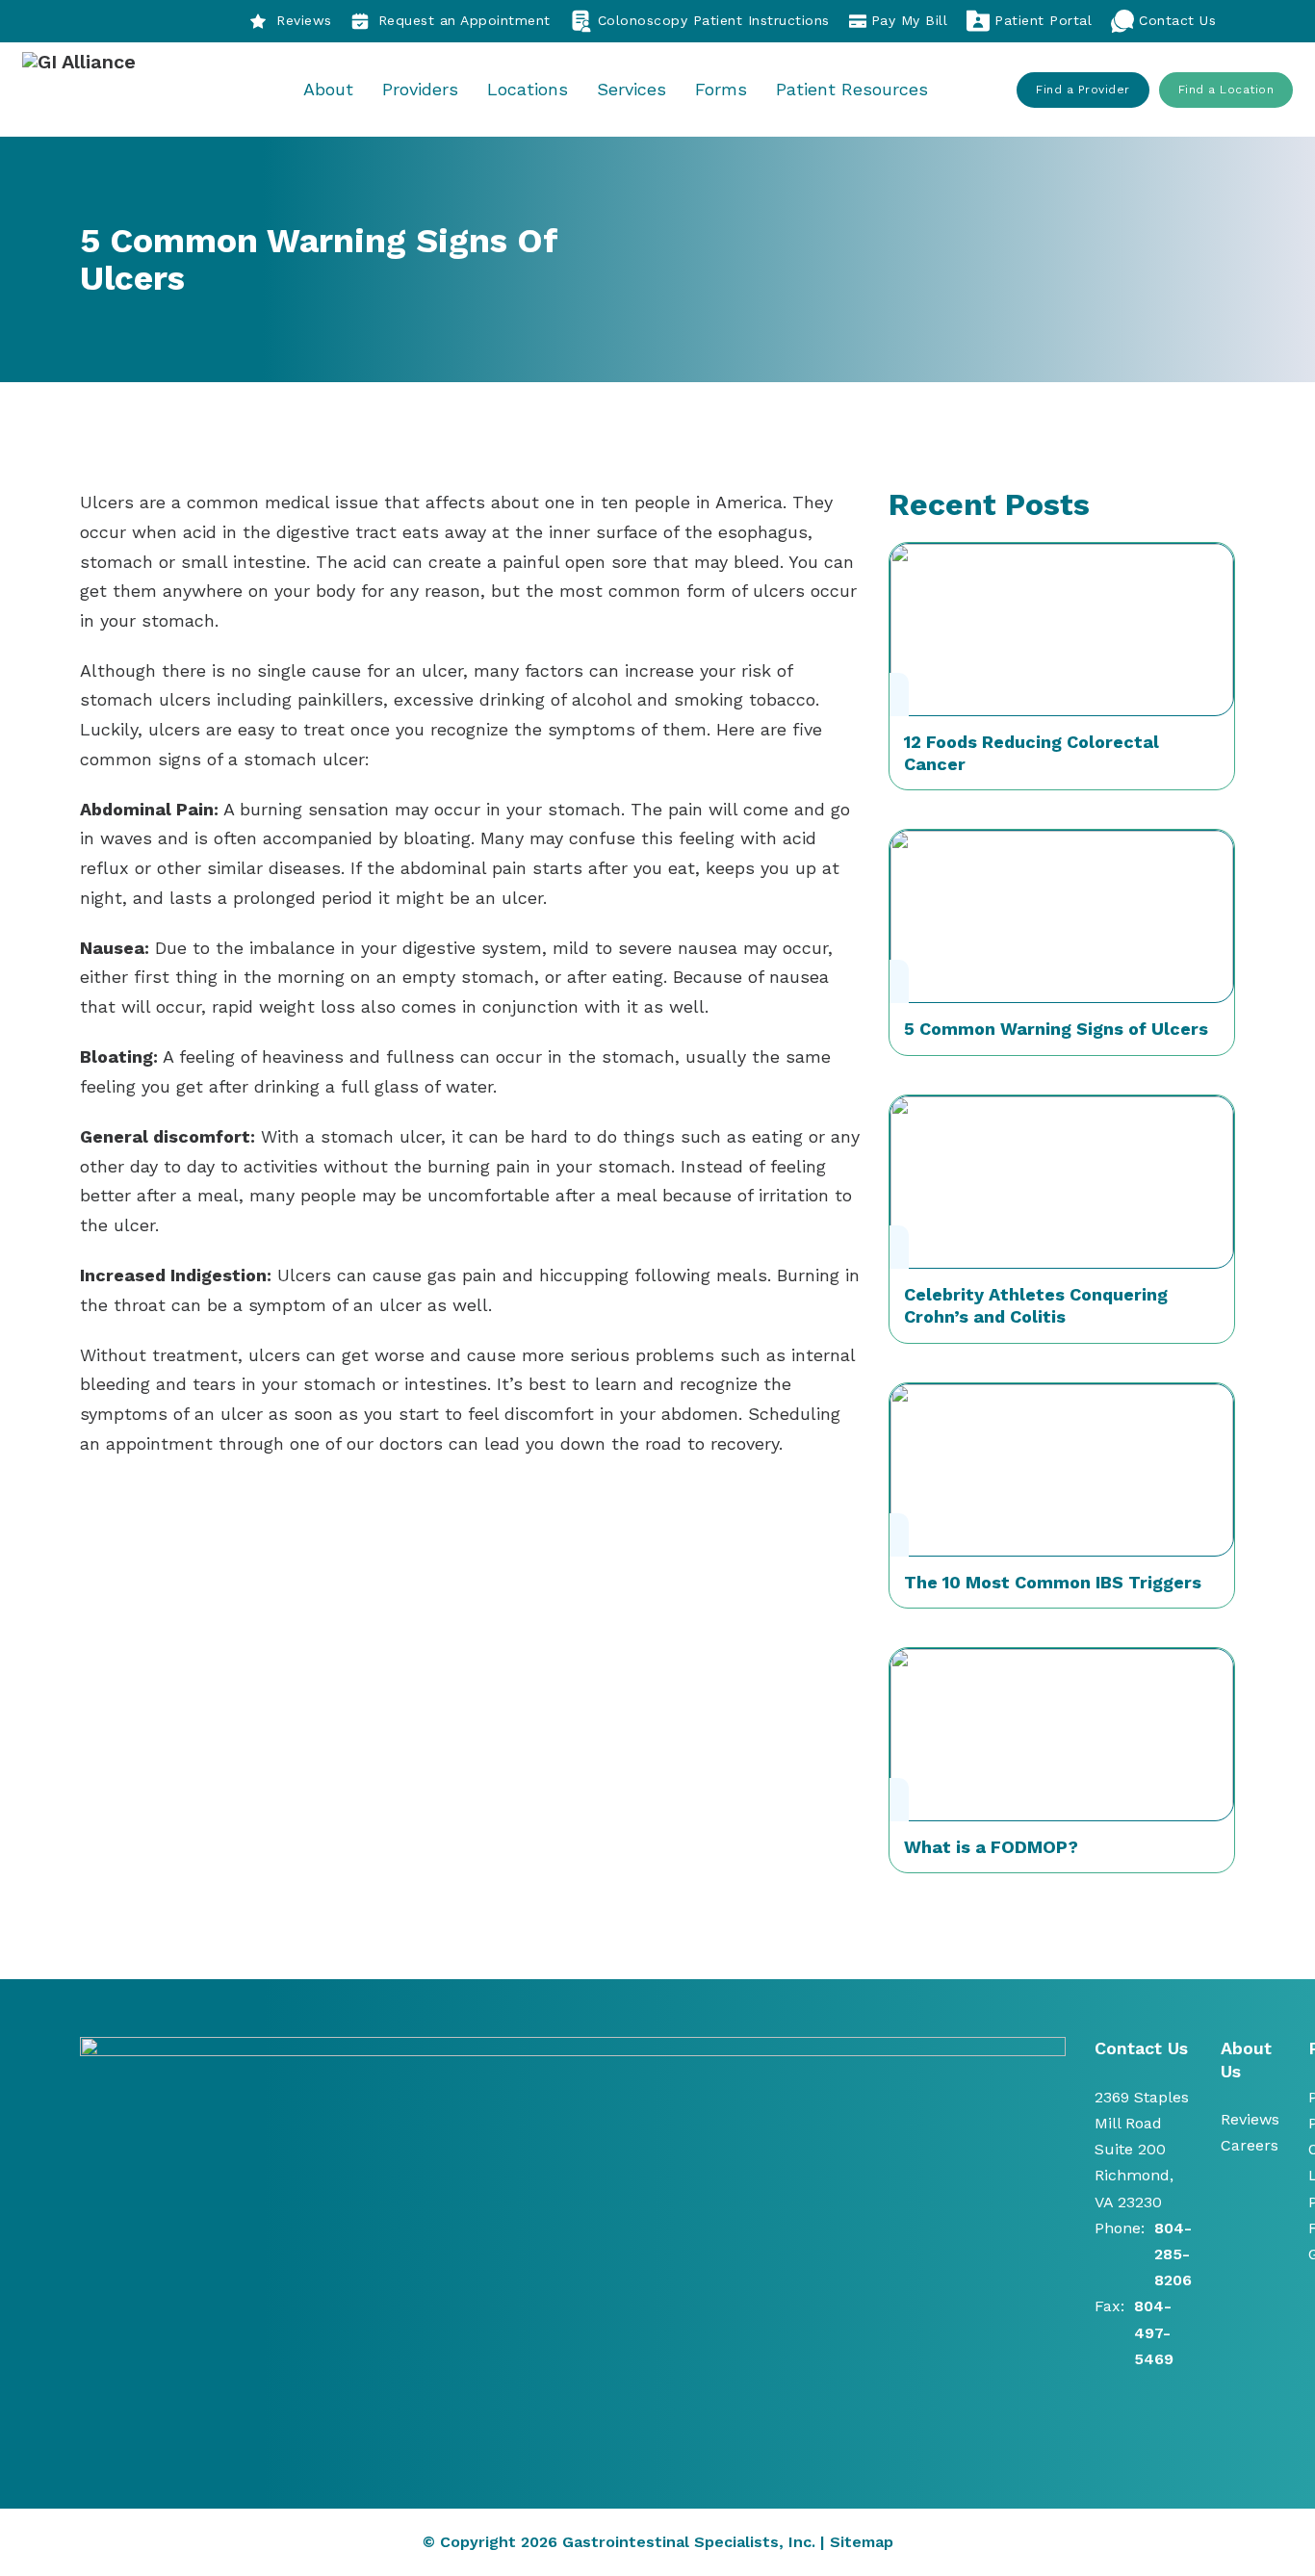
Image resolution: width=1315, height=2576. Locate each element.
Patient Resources (852, 89)
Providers (420, 89)
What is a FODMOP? (991, 1847)
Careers (1250, 2145)
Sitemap (862, 2542)
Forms (721, 89)
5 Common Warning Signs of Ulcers (1056, 1029)
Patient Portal (1043, 20)
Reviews (304, 20)
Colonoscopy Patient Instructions (714, 20)
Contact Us (1177, 20)
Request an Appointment (464, 20)
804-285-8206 (1173, 2254)
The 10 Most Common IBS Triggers (1053, 1582)
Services (632, 89)
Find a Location (1226, 90)
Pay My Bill (910, 20)
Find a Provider (1083, 90)
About (328, 89)
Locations (528, 89)
